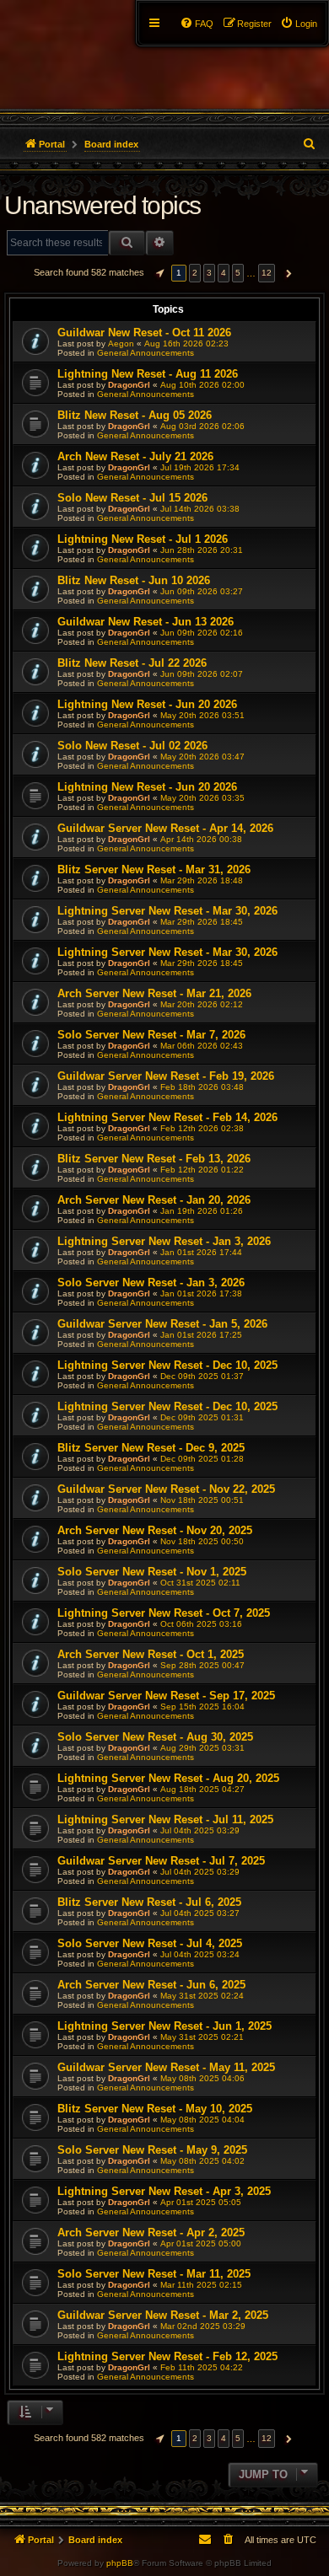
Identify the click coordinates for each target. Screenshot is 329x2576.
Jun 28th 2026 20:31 (202, 550)
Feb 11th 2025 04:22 (202, 2367)
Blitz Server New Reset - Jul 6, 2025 (149, 1902)
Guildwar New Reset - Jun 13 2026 (146, 622)
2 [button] (195, 273)
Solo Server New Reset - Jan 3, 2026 (151, 1283)
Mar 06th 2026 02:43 (202, 1046)
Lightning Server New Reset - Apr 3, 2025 (164, 2191)
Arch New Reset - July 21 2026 (135, 456)
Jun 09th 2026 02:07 (202, 674)
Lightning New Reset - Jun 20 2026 (147, 704)
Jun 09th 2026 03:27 (202, 591)
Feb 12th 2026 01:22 (202, 1170)
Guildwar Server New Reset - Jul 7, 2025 (161, 1861)
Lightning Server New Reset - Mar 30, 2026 (167, 911)
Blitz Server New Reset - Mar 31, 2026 (154, 869)
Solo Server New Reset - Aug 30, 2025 (155, 1737)
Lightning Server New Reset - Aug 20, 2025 (168, 1778)
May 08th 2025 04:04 (202, 2120)
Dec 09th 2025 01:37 (202, 1376)
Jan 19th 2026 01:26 (202, 1211)
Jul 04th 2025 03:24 (200, 1954)
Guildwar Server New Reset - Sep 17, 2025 (166, 1696)
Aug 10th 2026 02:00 (202, 385)
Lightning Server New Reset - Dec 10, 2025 (167, 1365)
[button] (158, 273)
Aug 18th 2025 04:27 (202, 1789)
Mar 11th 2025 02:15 (201, 2285)
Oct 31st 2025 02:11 (200, 1583)
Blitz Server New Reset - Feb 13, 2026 (154, 1159)
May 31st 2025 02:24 (202, 1996)
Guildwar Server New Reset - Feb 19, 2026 (166, 1076)
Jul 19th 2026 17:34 (200, 467)
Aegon (121, 343)
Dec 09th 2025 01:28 (202, 1459)
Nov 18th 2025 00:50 (202, 1541)
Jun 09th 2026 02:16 (202, 633)
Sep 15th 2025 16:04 (202, 1707)
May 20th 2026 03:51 (202, 715)
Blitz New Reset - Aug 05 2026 (135, 415)
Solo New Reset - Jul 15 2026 (132, 498)
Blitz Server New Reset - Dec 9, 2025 (151, 1448)
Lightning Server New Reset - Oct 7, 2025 (164, 1613)
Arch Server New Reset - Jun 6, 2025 (151, 1985)
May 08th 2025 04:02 (202, 2161)
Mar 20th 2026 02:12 (202, 1004)
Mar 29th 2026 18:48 (202, 880)
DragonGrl (129, 385)
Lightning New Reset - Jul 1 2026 (143, 539)
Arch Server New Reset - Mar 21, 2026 (154, 993)
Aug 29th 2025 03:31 (202, 1748)
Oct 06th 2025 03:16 (201, 1624)
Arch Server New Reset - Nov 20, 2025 (155, 1530)
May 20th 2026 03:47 (202, 757)
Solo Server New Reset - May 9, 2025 (152, 2150)
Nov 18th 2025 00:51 (202, 1500)
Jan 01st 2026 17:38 (201, 1293)
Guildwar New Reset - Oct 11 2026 (144, 333)
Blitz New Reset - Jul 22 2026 (132, 663)
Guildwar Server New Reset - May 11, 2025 (166, 2067)
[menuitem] (299, 24)
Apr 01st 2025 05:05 (201, 2202)
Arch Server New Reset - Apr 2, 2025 (151, 2233)
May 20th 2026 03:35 (202, 798)
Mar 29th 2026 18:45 (202, 922)
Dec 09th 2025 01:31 (202, 1417)
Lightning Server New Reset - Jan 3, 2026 (164, 1241)
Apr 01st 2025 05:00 (201, 2243)
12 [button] (267, 273)
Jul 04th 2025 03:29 (200, 1830)
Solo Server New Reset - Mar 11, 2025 (154, 2274)
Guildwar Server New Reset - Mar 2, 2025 (163, 2315)
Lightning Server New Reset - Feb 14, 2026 (167, 1117)
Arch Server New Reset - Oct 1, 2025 (151, 1654)
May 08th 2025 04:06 (202, 2078)
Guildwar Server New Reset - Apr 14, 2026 (165, 828)
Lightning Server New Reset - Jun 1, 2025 (164, 2026)
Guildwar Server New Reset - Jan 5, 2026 (162, 1324)
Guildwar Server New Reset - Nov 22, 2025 (166, 1489)
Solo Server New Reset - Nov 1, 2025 (152, 1572)
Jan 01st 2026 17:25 (201, 1335)
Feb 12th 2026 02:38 (202, 1128)
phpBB (120, 2563)
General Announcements (146, 353)
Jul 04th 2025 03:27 (200, 1913)
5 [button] (238, 273)
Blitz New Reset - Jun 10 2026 (134, 580)
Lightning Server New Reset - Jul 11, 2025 (165, 1819)
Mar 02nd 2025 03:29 (203, 2326)
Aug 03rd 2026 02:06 (202, 426)
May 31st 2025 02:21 (202, 2037)
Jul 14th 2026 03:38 (200, 509)
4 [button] (224, 273)
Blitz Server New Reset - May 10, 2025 (155, 2109)
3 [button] (209, 273)
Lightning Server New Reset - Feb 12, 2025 (167, 2356)
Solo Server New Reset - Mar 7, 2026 (151, 1035)
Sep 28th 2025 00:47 (202, 1665)
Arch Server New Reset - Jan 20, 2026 (154, 1200)
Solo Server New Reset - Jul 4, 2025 (150, 1943)
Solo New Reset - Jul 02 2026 (132, 746)
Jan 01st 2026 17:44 (201, 1252)
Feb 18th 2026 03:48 (202, 1087)
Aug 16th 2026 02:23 (186, 343)
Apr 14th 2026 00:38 (201, 839)
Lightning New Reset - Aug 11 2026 (148, 374)
